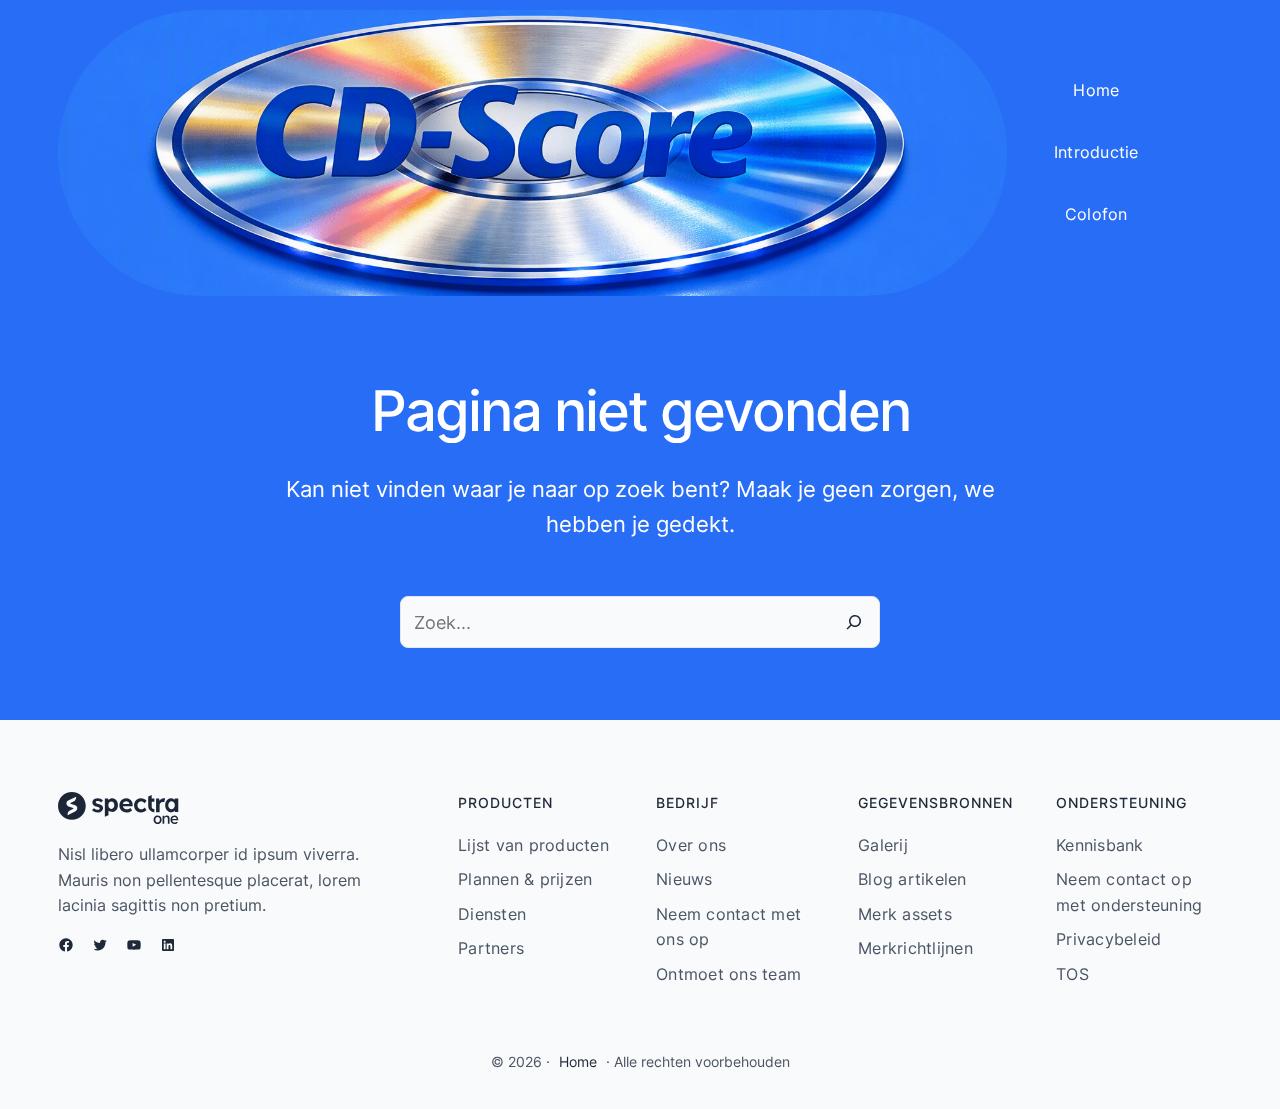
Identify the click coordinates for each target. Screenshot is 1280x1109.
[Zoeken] (854, 622)
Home (578, 1061)
